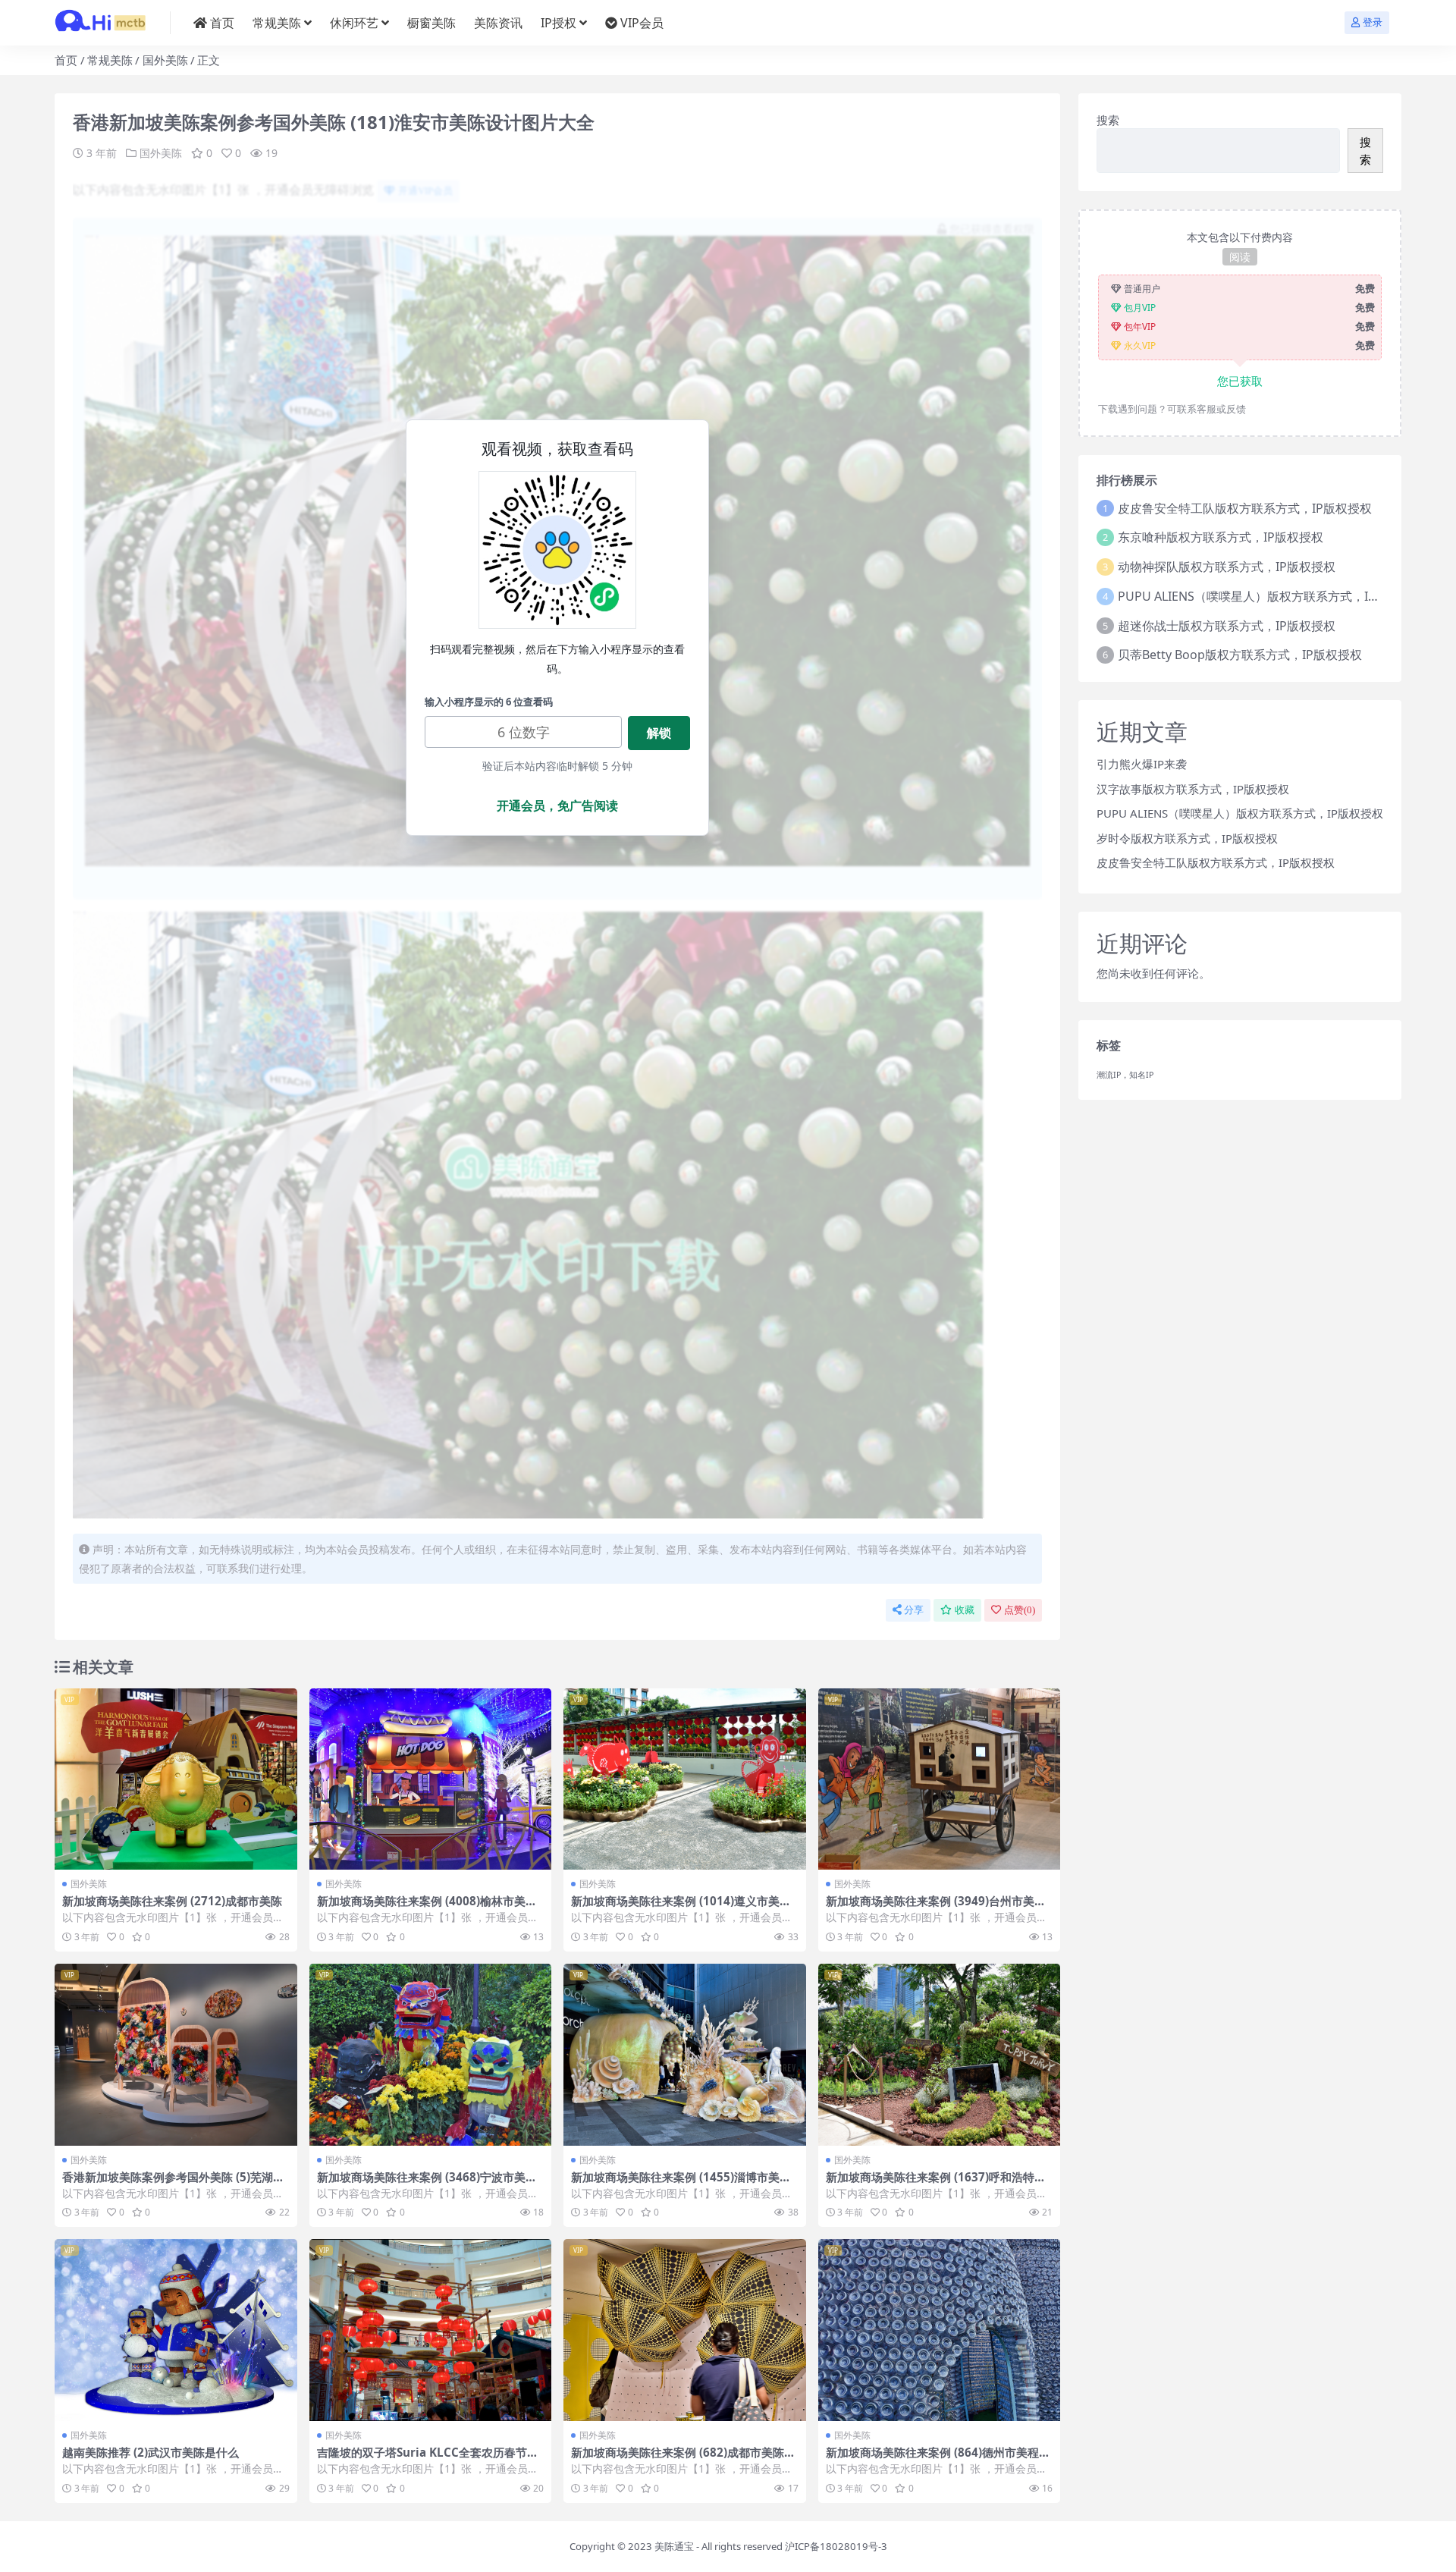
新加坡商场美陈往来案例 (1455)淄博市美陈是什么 (681, 2184)
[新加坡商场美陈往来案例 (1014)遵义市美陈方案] (685, 1779)
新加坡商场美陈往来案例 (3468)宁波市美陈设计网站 (427, 2184)
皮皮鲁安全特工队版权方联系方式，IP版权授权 (1245, 508)
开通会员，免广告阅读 (557, 806)
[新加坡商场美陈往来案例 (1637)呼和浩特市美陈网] (940, 2055)
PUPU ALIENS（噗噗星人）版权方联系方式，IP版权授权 (1271, 596)
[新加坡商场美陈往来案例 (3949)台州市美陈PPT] (940, 1779)
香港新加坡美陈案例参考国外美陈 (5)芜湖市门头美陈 (173, 2184)
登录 (1373, 22)
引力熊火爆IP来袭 (1142, 764)
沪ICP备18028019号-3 (836, 2546)
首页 (222, 23)
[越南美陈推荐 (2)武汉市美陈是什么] (176, 2330)
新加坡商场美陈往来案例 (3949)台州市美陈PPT (936, 1908)
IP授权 (559, 23)
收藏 (965, 1610)
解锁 (659, 733)
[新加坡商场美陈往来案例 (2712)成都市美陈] (176, 1779)
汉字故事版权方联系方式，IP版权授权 (1193, 789)
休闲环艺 (354, 23)
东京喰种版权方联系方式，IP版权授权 (1221, 537)
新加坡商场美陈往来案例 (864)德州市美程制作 (938, 2459)
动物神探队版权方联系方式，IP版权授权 (1227, 567)
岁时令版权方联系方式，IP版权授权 (1187, 838)
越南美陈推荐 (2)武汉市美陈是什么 (151, 2452)
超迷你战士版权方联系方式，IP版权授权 (1227, 626)
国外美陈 (165, 60)
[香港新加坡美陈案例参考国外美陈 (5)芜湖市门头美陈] (176, 2055)
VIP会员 (642, 23)
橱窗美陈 (431, 23)
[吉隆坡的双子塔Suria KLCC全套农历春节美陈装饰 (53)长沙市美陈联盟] (431, 2330)
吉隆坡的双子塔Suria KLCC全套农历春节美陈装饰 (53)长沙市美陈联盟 (428, 2459)
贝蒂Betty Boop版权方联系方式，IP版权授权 (1240, 655)
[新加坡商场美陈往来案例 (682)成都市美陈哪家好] (685, 2330)
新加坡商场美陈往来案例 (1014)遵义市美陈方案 (681, 1908)
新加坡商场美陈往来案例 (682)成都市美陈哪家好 (683, 2459)
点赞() (1020, 1610)
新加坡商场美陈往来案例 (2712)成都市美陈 (172, 1901)
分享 (914, 1610)
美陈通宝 (674, 2546)
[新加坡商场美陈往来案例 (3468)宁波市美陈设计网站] (431, 2055)
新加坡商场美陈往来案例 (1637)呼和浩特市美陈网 (936, 2184)
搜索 (1108, 120)
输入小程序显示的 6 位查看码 (489, 702)
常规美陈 (277, 23)
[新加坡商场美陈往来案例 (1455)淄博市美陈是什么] (685, 2055)
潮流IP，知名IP (1125, 1075)
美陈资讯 (498, 23)
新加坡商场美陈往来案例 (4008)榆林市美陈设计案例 (427, 1908)
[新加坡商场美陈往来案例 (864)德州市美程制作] (940, 2330)
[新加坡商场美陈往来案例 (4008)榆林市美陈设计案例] (431, 1779)
